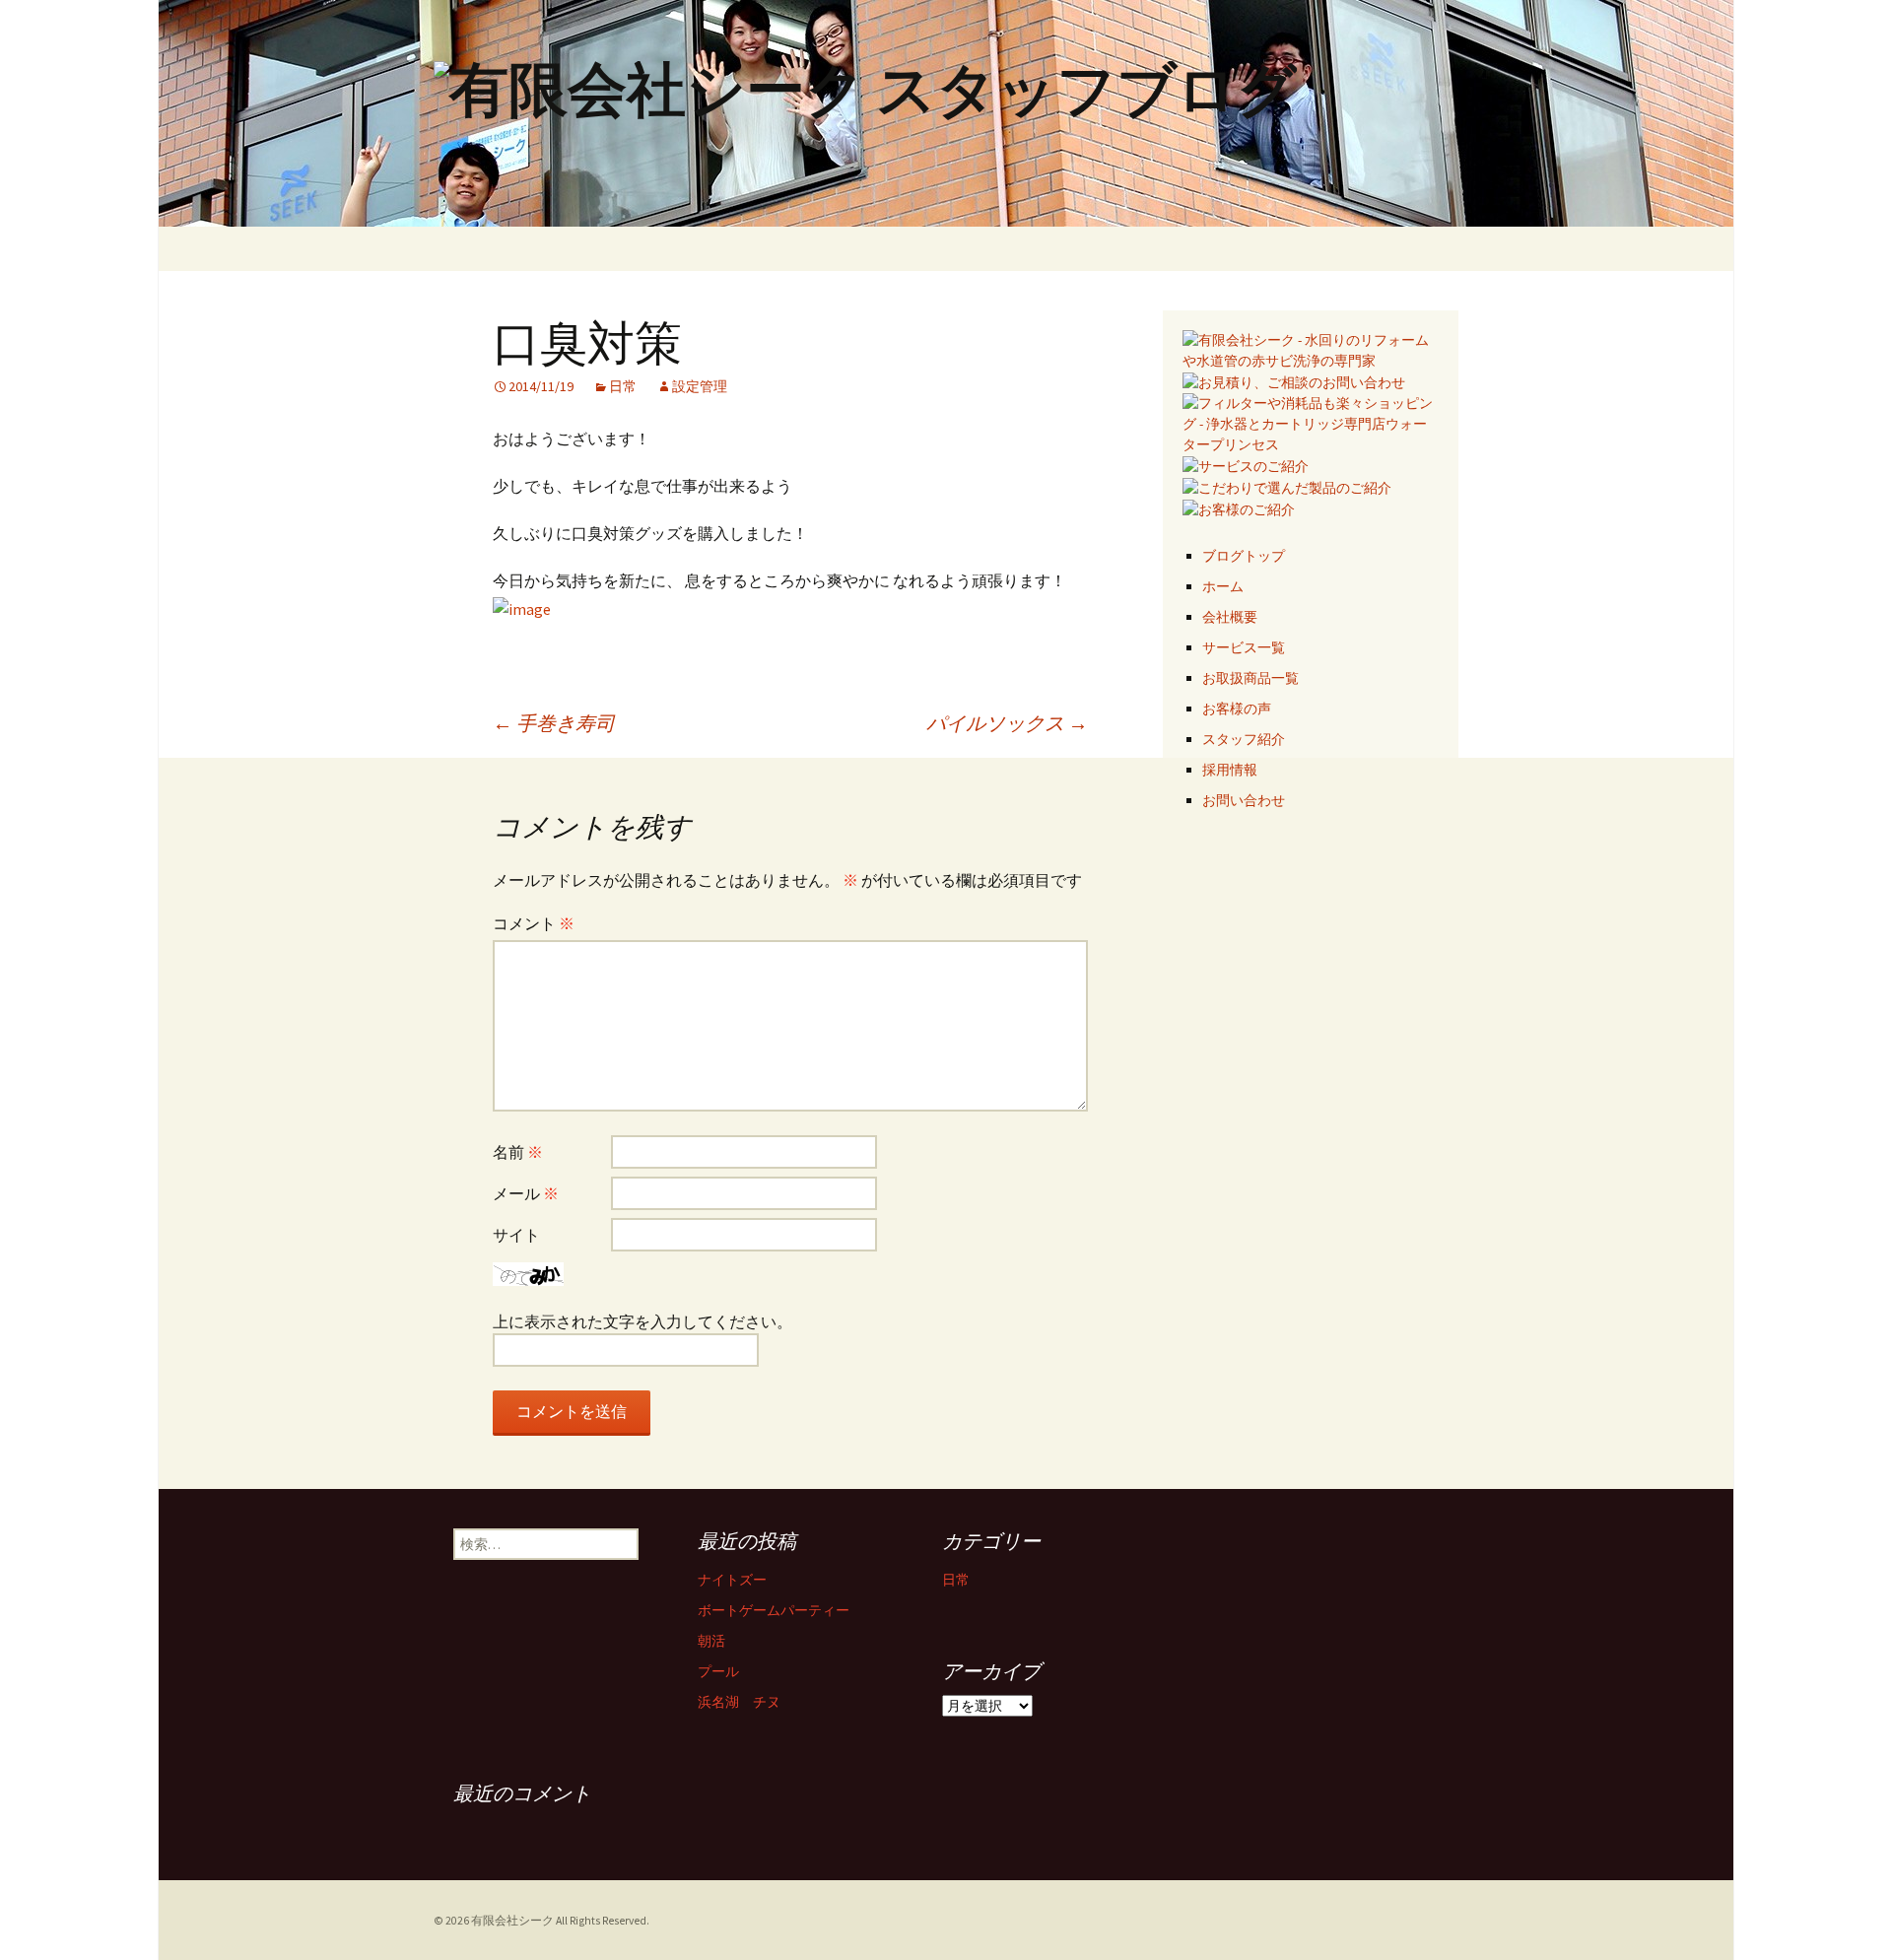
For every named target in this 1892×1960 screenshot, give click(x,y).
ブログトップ (1244, 556)
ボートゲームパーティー (774, 1610)
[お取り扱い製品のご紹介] (1287, 487)
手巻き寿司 (554, 723)
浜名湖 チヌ (739, 1702)
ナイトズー (732, 1580)
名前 (518, 1152)
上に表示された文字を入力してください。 (642, 1321)
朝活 (711, 1641)
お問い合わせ (1244, 800)
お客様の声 (1237, 709)
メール (526, 1193)
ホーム (1223, 586)
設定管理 (700, 386)
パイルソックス (1007, 723)
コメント (534, 923)
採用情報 (1230, 770)
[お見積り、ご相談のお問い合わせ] (1294, 381)
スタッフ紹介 (1244, 739)
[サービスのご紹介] (1246, 465)
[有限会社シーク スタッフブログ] (946, 113)
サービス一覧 (1244, 647)
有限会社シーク (512, 1921)
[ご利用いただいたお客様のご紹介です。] (1239, 508)
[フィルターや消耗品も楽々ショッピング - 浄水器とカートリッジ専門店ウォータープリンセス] (1311, 423)
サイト (516, 1235)
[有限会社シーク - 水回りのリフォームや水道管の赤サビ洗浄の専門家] (1311, 349)
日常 (623, 386)
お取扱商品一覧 (1250, 678)
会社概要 (1230, 617)
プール (718, 1671)
